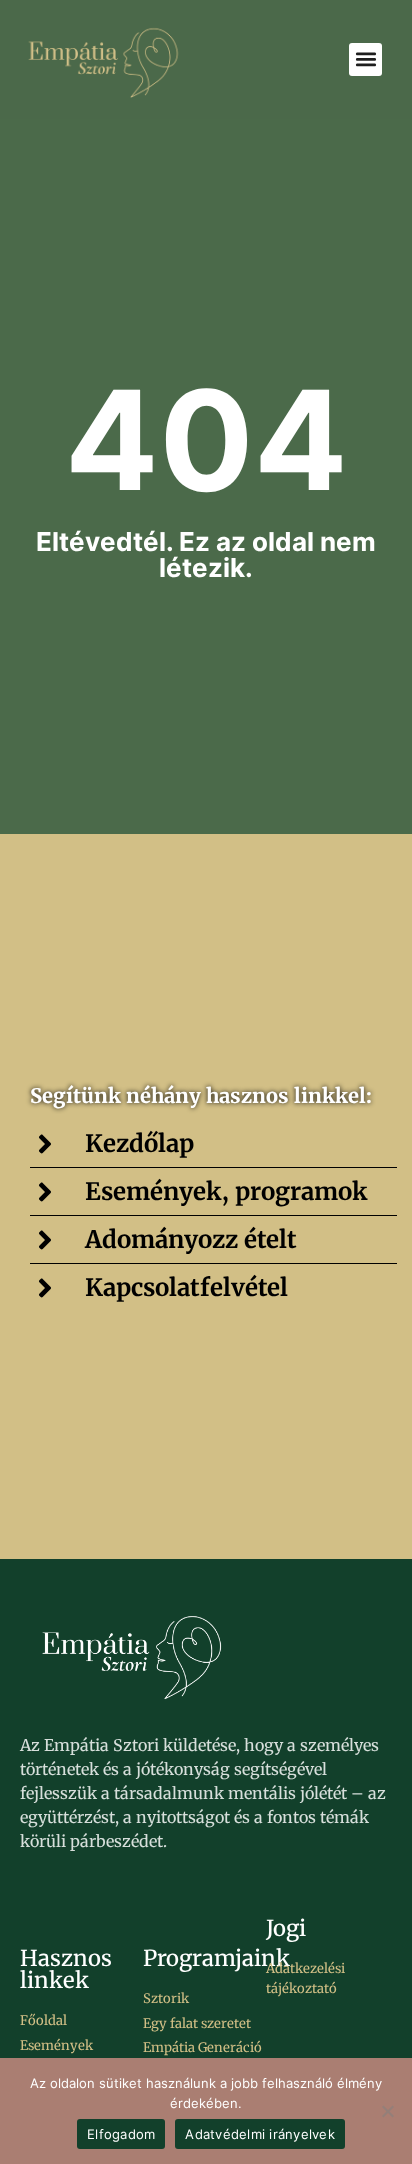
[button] (365, 59)
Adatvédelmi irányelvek (260, 2134)
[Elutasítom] (387, 2111)
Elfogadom (121, 2134)
